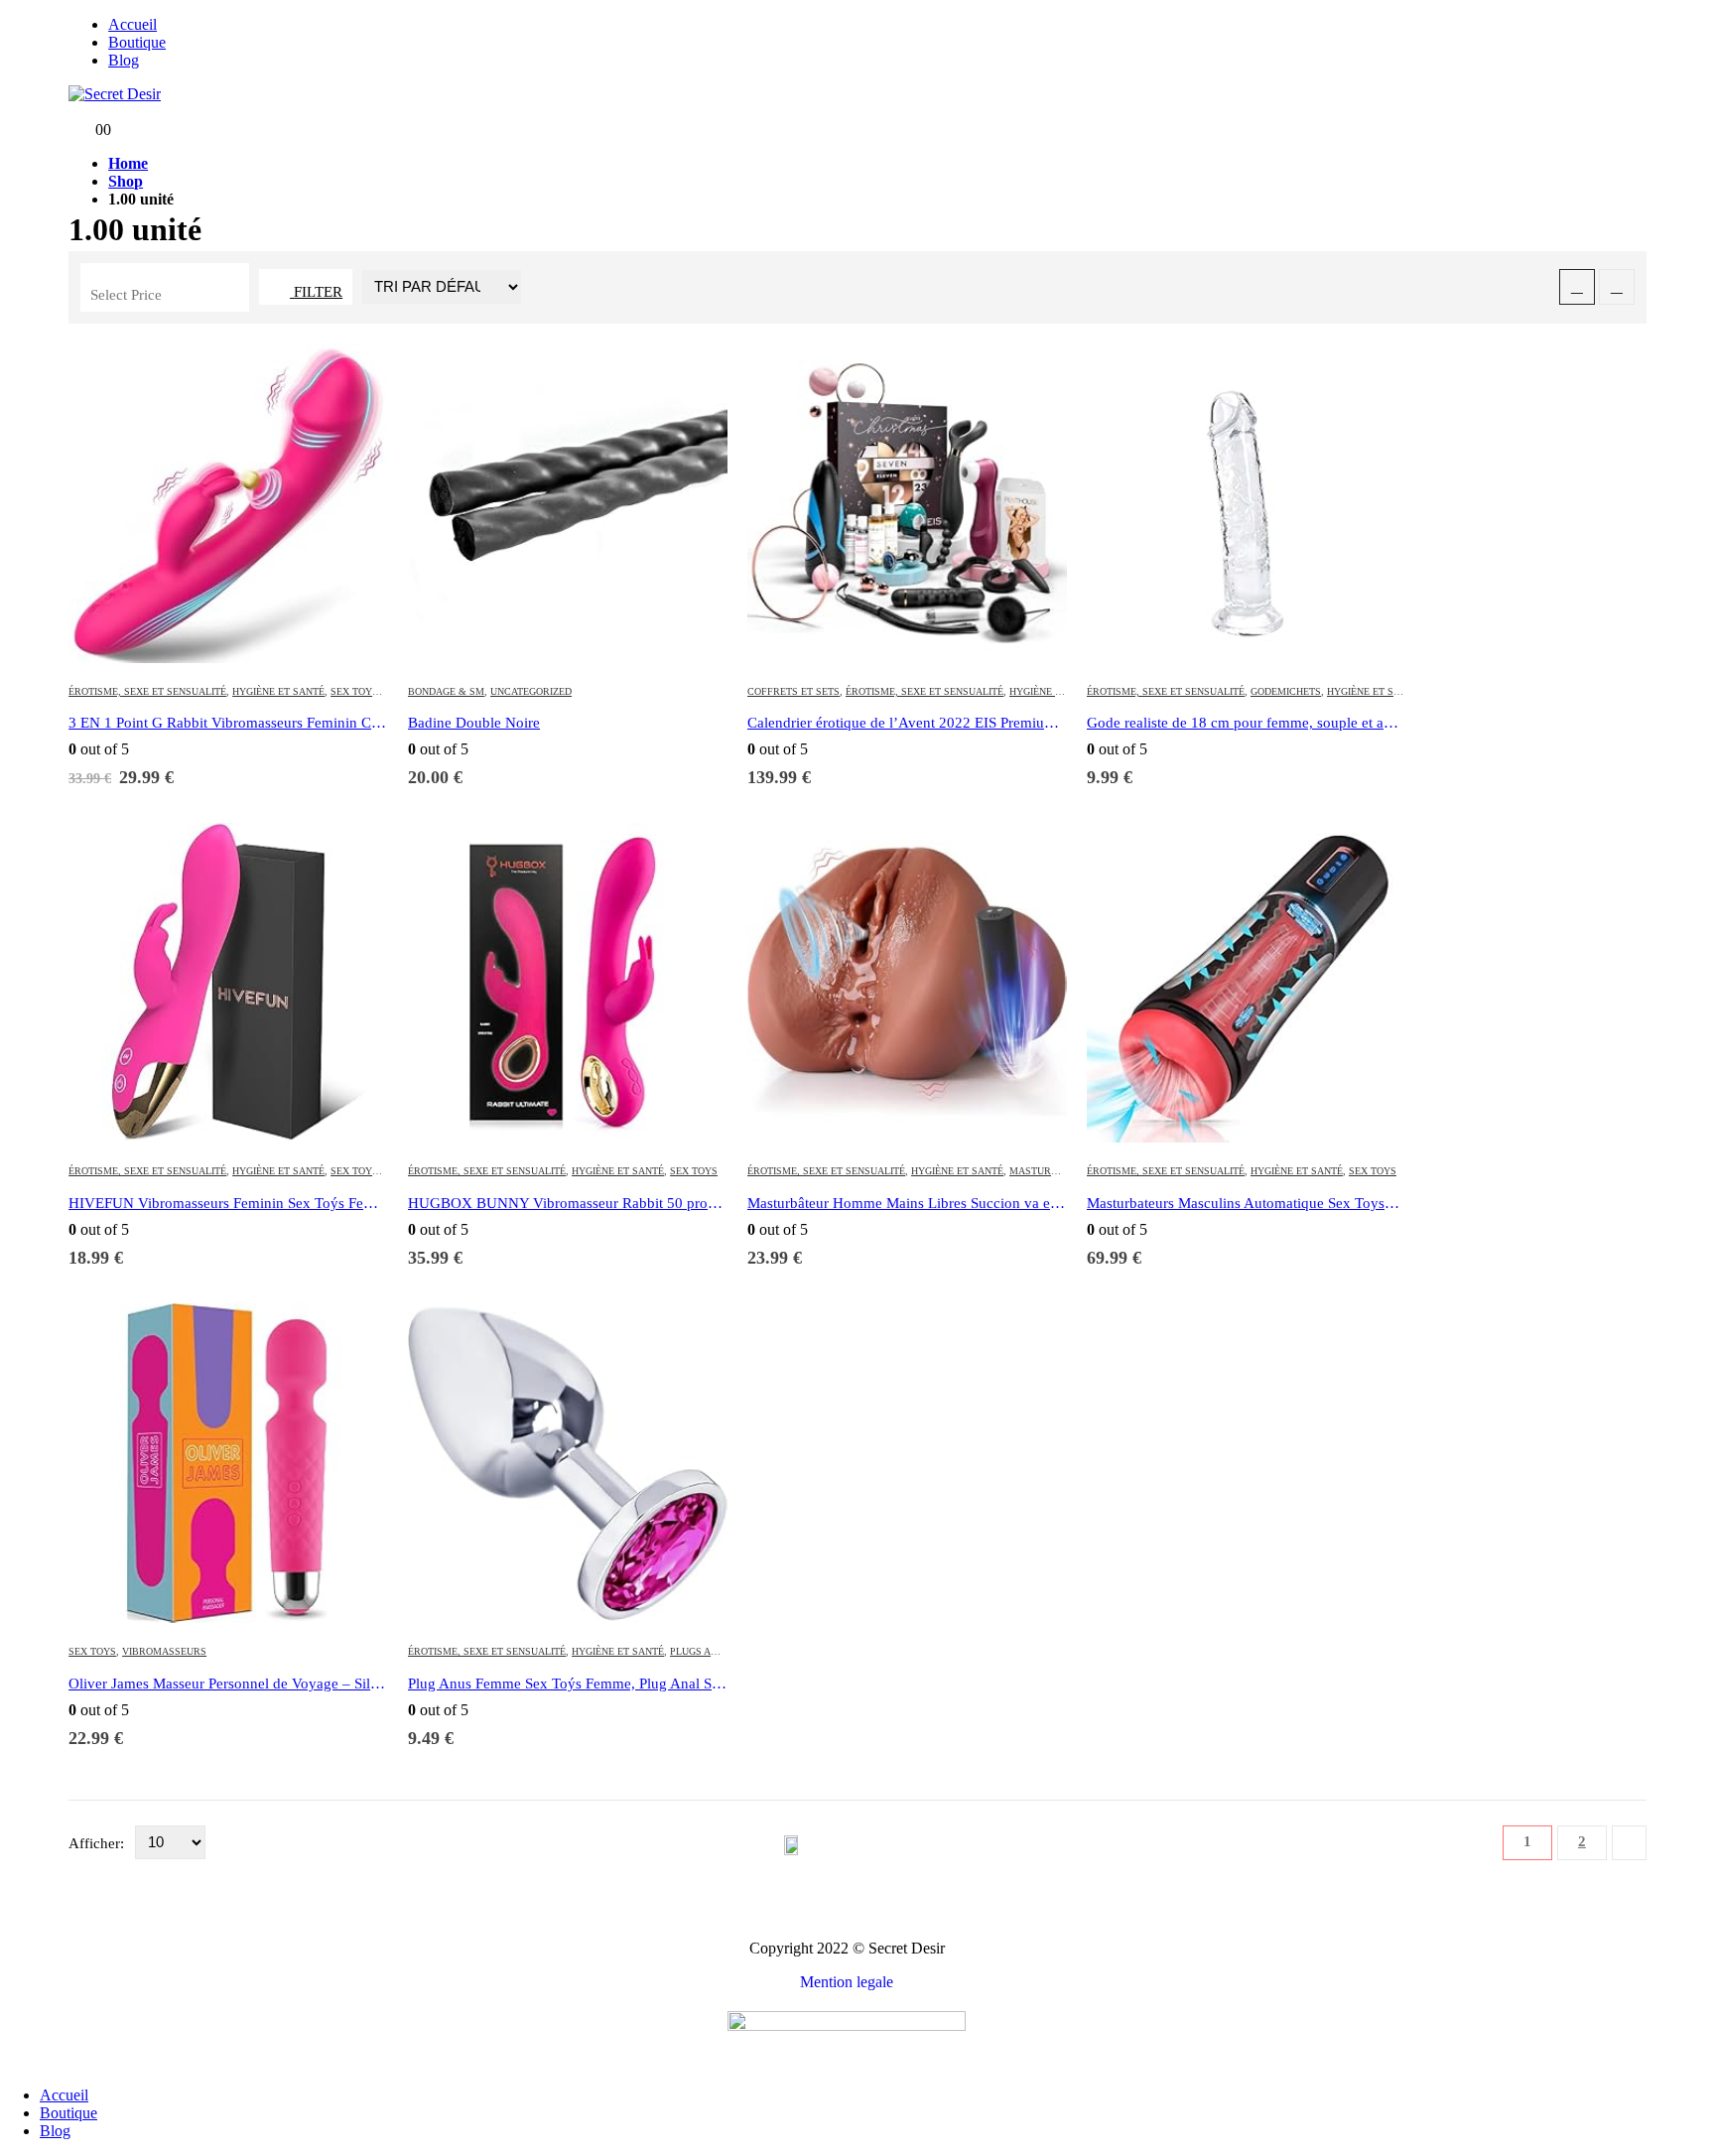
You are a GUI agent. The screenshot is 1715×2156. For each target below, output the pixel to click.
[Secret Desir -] (115, 94)
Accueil (132, 24)
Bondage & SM (446, 691)
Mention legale (847, 1982)
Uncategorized (531, 691)
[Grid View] (1577, 287)
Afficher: (98, 1843)
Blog (124, 60)
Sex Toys (354, 691)
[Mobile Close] (6, 2061)
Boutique (137, 42)
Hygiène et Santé (278, 691)
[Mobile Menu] (74, 112)
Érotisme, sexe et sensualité (147, 691)
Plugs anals (703, 1651)
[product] (228, 505)
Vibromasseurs (164, 1651)
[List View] (1617, 287)
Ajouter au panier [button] (354, 377)
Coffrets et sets (793, 691)
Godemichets (1286, 691)
